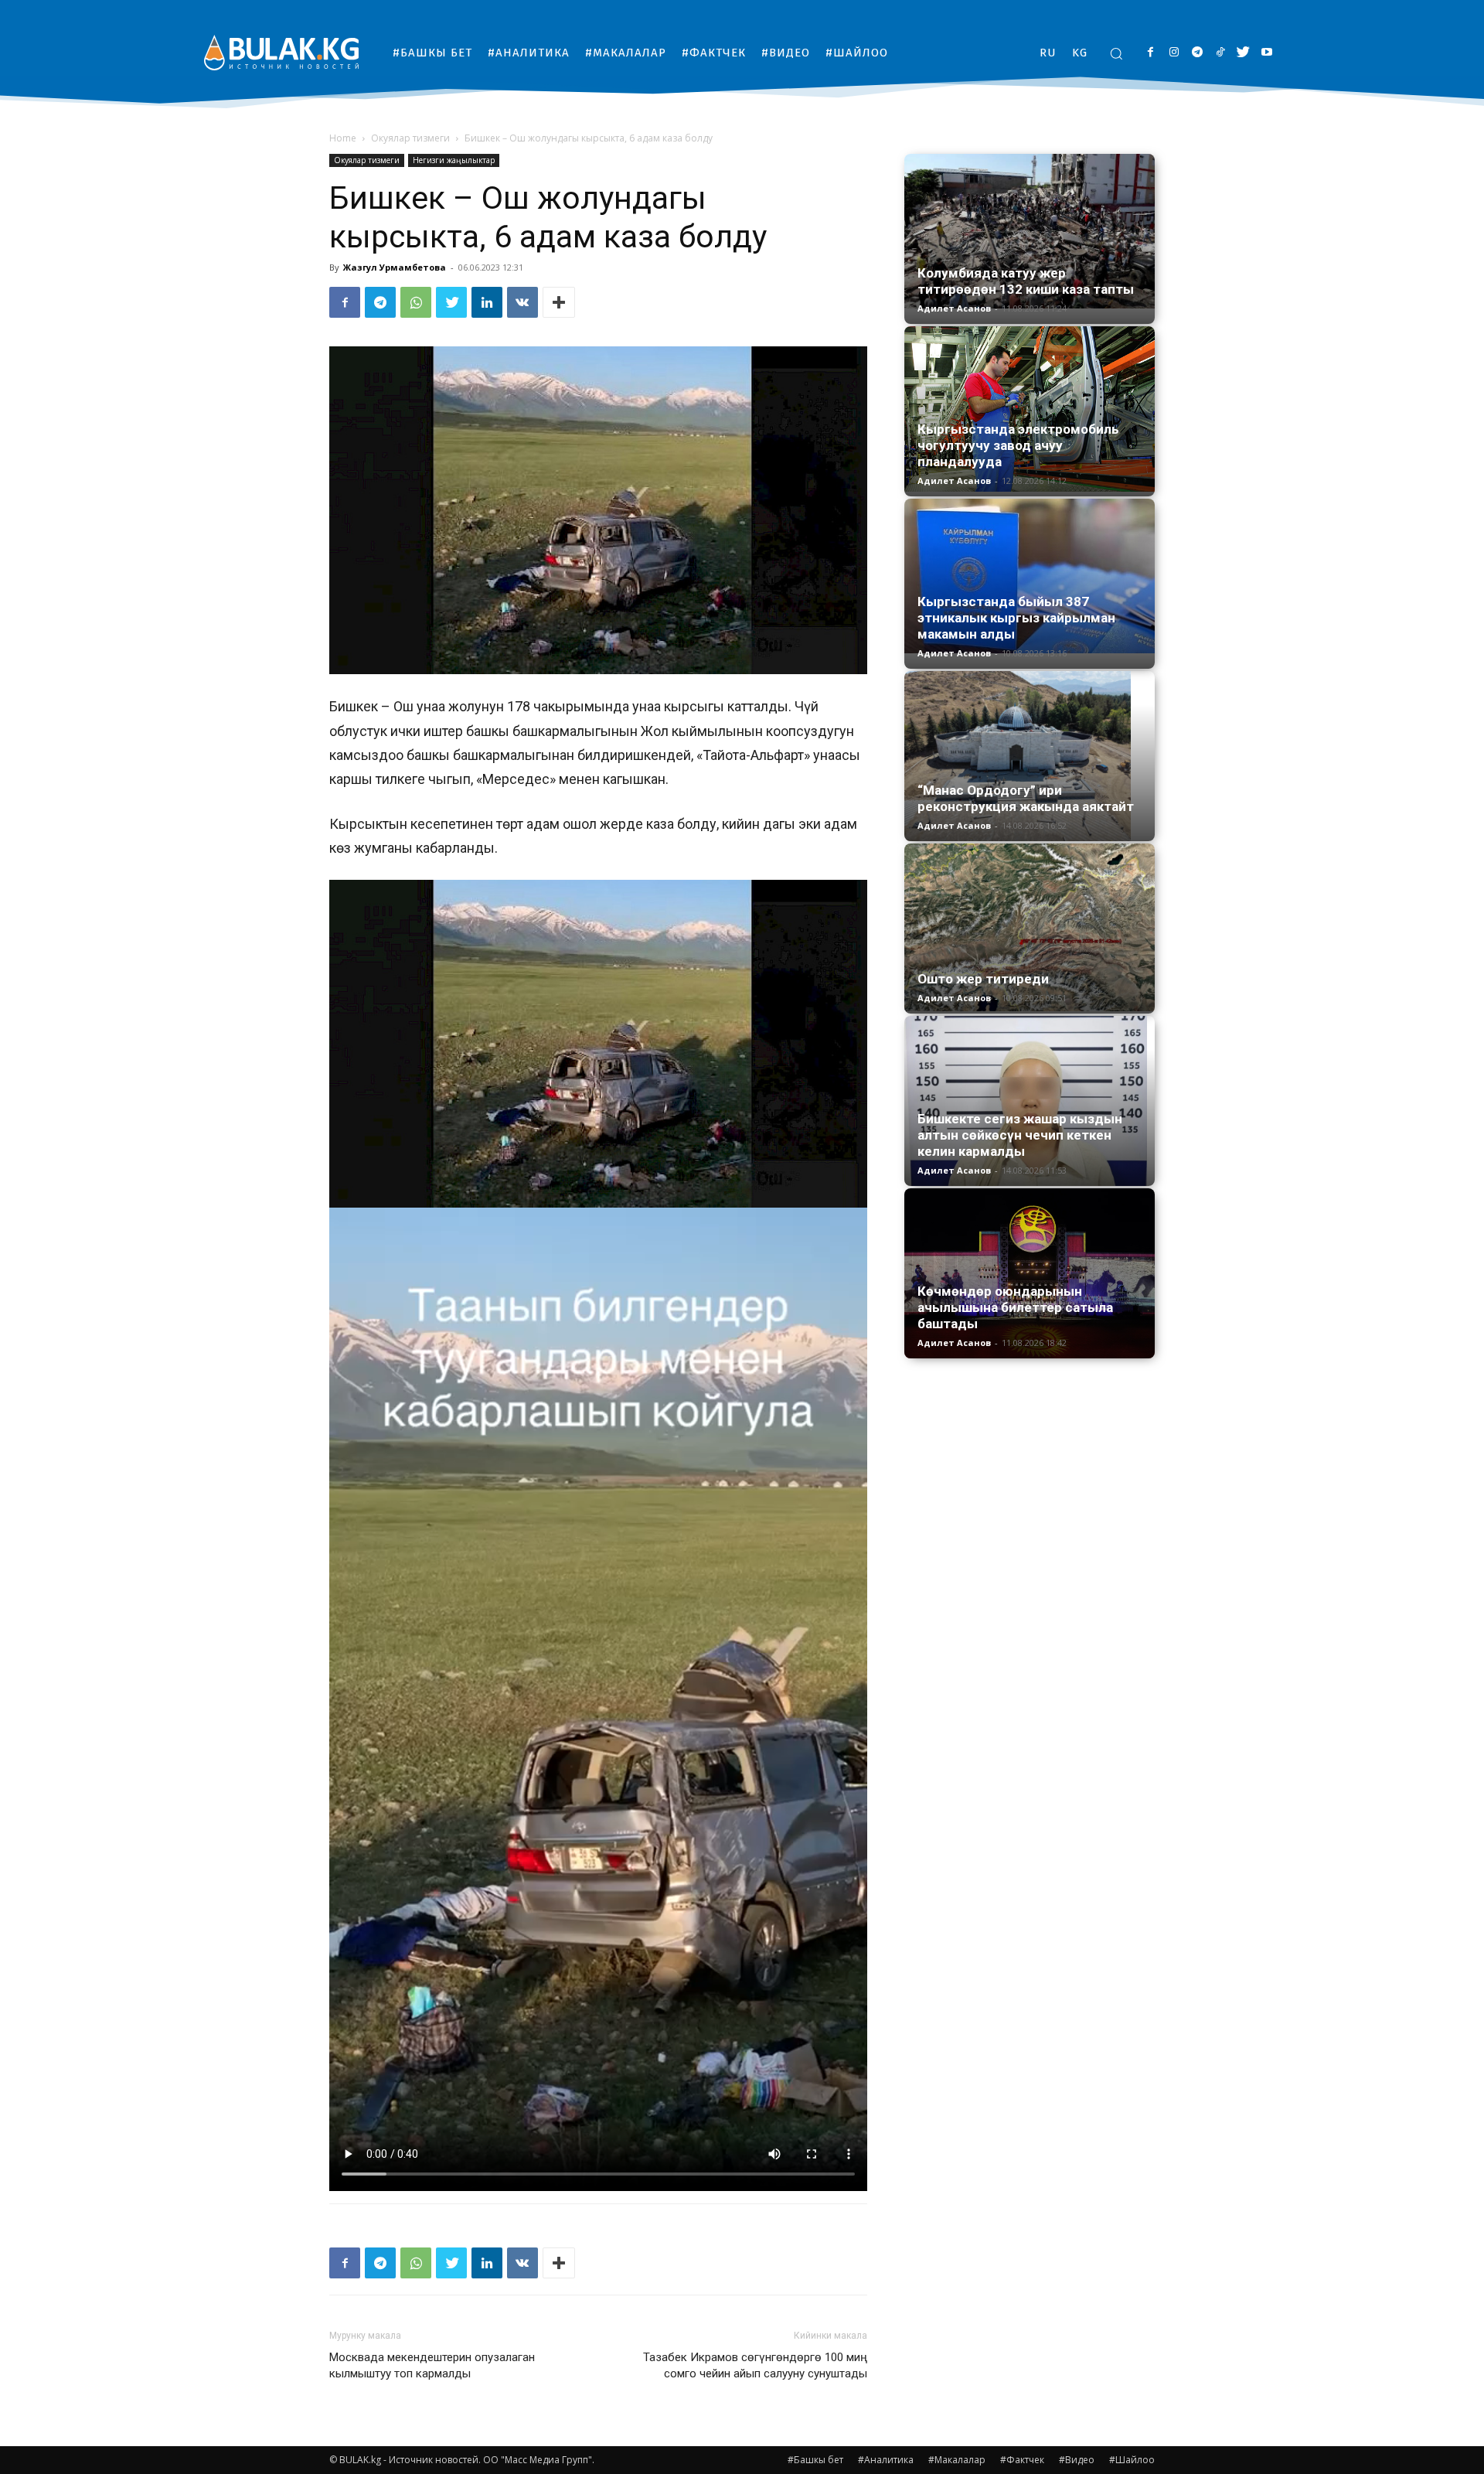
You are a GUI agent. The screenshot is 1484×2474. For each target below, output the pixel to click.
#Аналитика (886, 2460)
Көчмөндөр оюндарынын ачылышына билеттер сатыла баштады (1015, 1307)
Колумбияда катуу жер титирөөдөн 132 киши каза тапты (1026, 281)
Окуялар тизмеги (410, 138)
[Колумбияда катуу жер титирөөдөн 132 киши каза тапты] (1030, 231)
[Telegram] (1197, 53)
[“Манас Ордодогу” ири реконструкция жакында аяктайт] (1030, 756)
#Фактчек (1022, 2460)
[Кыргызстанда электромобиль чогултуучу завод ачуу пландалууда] (1030, 409)
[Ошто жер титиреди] (1030, 927)
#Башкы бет (815, 2460)
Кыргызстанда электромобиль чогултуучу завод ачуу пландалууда (1018, 445)
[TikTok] (1220, 53)
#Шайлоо (1132, 2460)
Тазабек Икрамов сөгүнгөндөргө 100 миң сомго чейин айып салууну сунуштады (755, 2365)
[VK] (522, 302)
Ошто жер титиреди (983, 979)
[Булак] (281, 52)
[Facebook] (1150, 53)
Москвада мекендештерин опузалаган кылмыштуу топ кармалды (432, 2365)
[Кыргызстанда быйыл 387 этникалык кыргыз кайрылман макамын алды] (1030, 576)
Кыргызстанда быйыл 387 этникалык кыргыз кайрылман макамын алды (1016, 618)
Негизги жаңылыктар (454, 160)
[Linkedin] (487, 302)
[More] (559, 302)
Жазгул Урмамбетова (395, 267)
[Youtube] (1266, 53)
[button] (1116, 53)
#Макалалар (957, 2460)
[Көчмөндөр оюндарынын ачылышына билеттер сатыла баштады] (1030, 1273)
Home (343, 138)
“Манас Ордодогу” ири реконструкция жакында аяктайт (1026, 798)
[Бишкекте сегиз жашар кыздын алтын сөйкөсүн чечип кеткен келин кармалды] (1030, 1101)
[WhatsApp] (416, 302)
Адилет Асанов (954, 308)
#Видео (1077, 2460)
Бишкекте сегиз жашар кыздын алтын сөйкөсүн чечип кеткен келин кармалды (1020, 1135)
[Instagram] (1174, 53)
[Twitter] (1243, 53)
